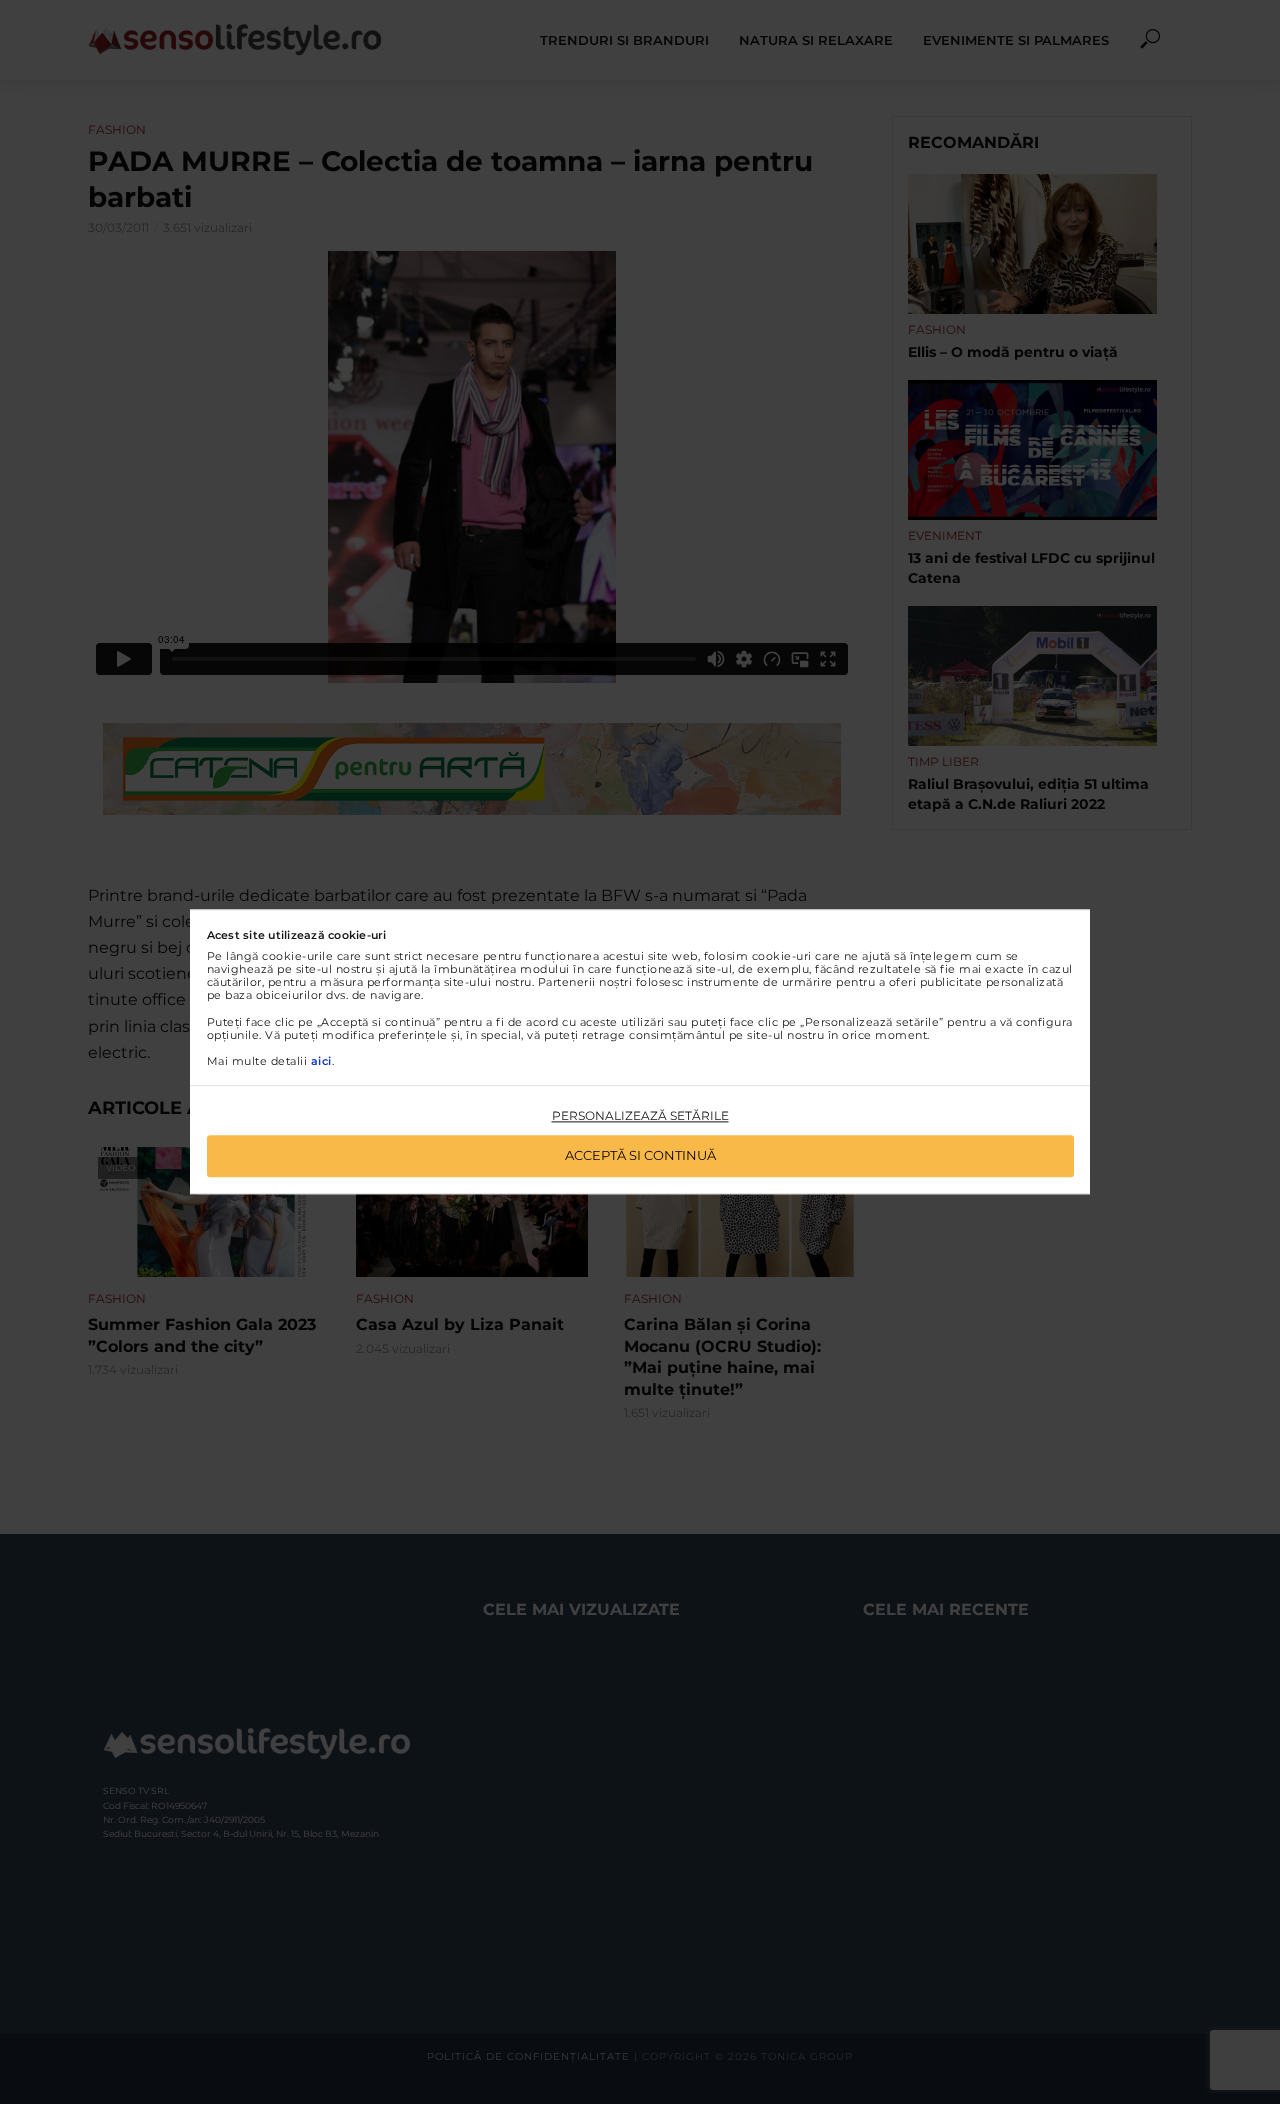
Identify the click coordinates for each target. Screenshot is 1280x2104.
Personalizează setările (640, 1115)
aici (321, 1061)
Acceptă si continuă (640, 1156)
